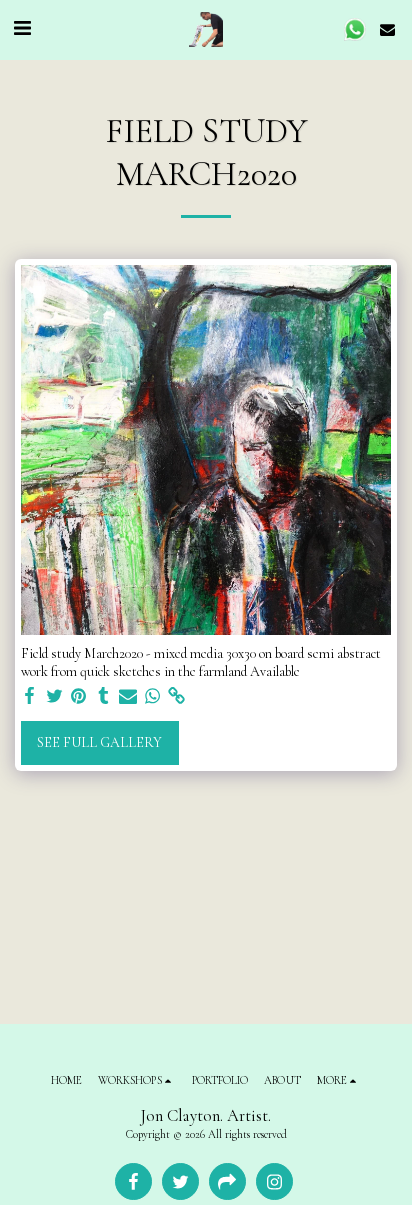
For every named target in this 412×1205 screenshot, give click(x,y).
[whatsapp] (153, 696)
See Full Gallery (99, 742)
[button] (22, 29)
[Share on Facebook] (30, 696)
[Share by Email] (128, 696)
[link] (177, 696)
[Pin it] (79, 696)
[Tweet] (55, 696)
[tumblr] (104, 696)
